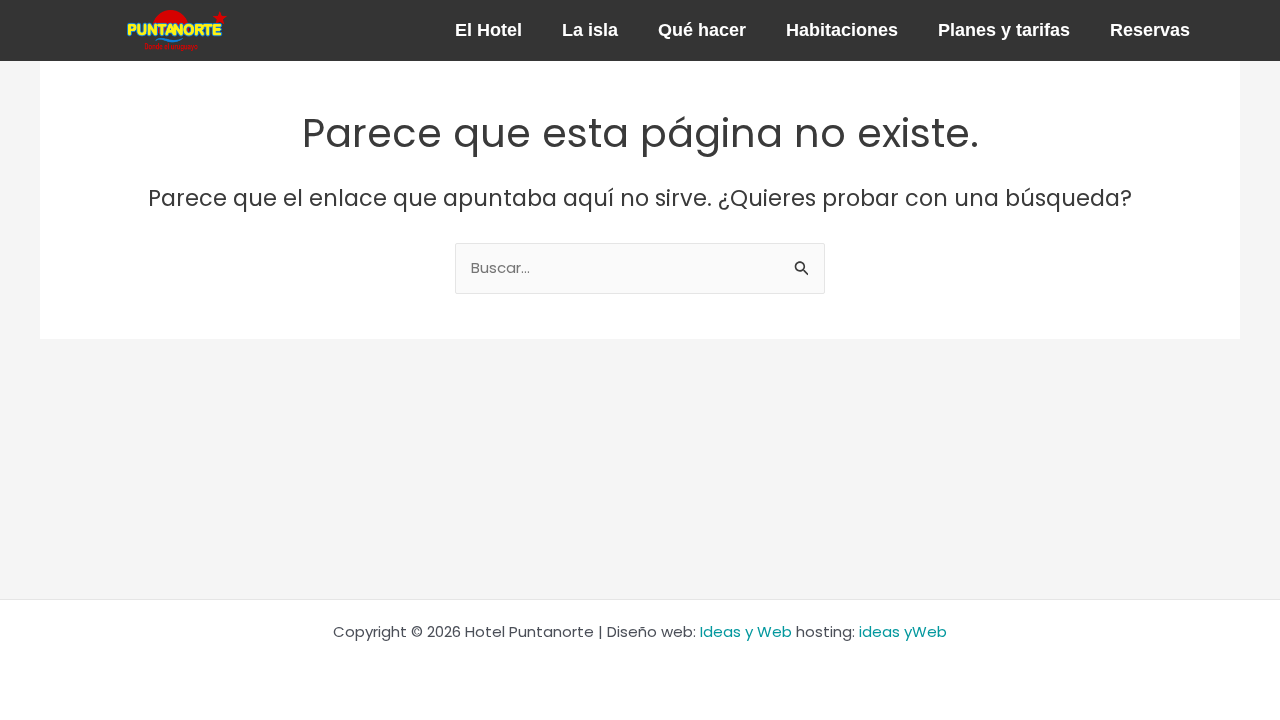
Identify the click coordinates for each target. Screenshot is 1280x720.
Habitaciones (842, 30)
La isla (590, 30)
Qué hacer (702, 30)
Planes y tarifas (1004, 30)
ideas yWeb (903, 631)
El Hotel (488, 30)
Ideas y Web (746, 631)
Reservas (1150, 30)
